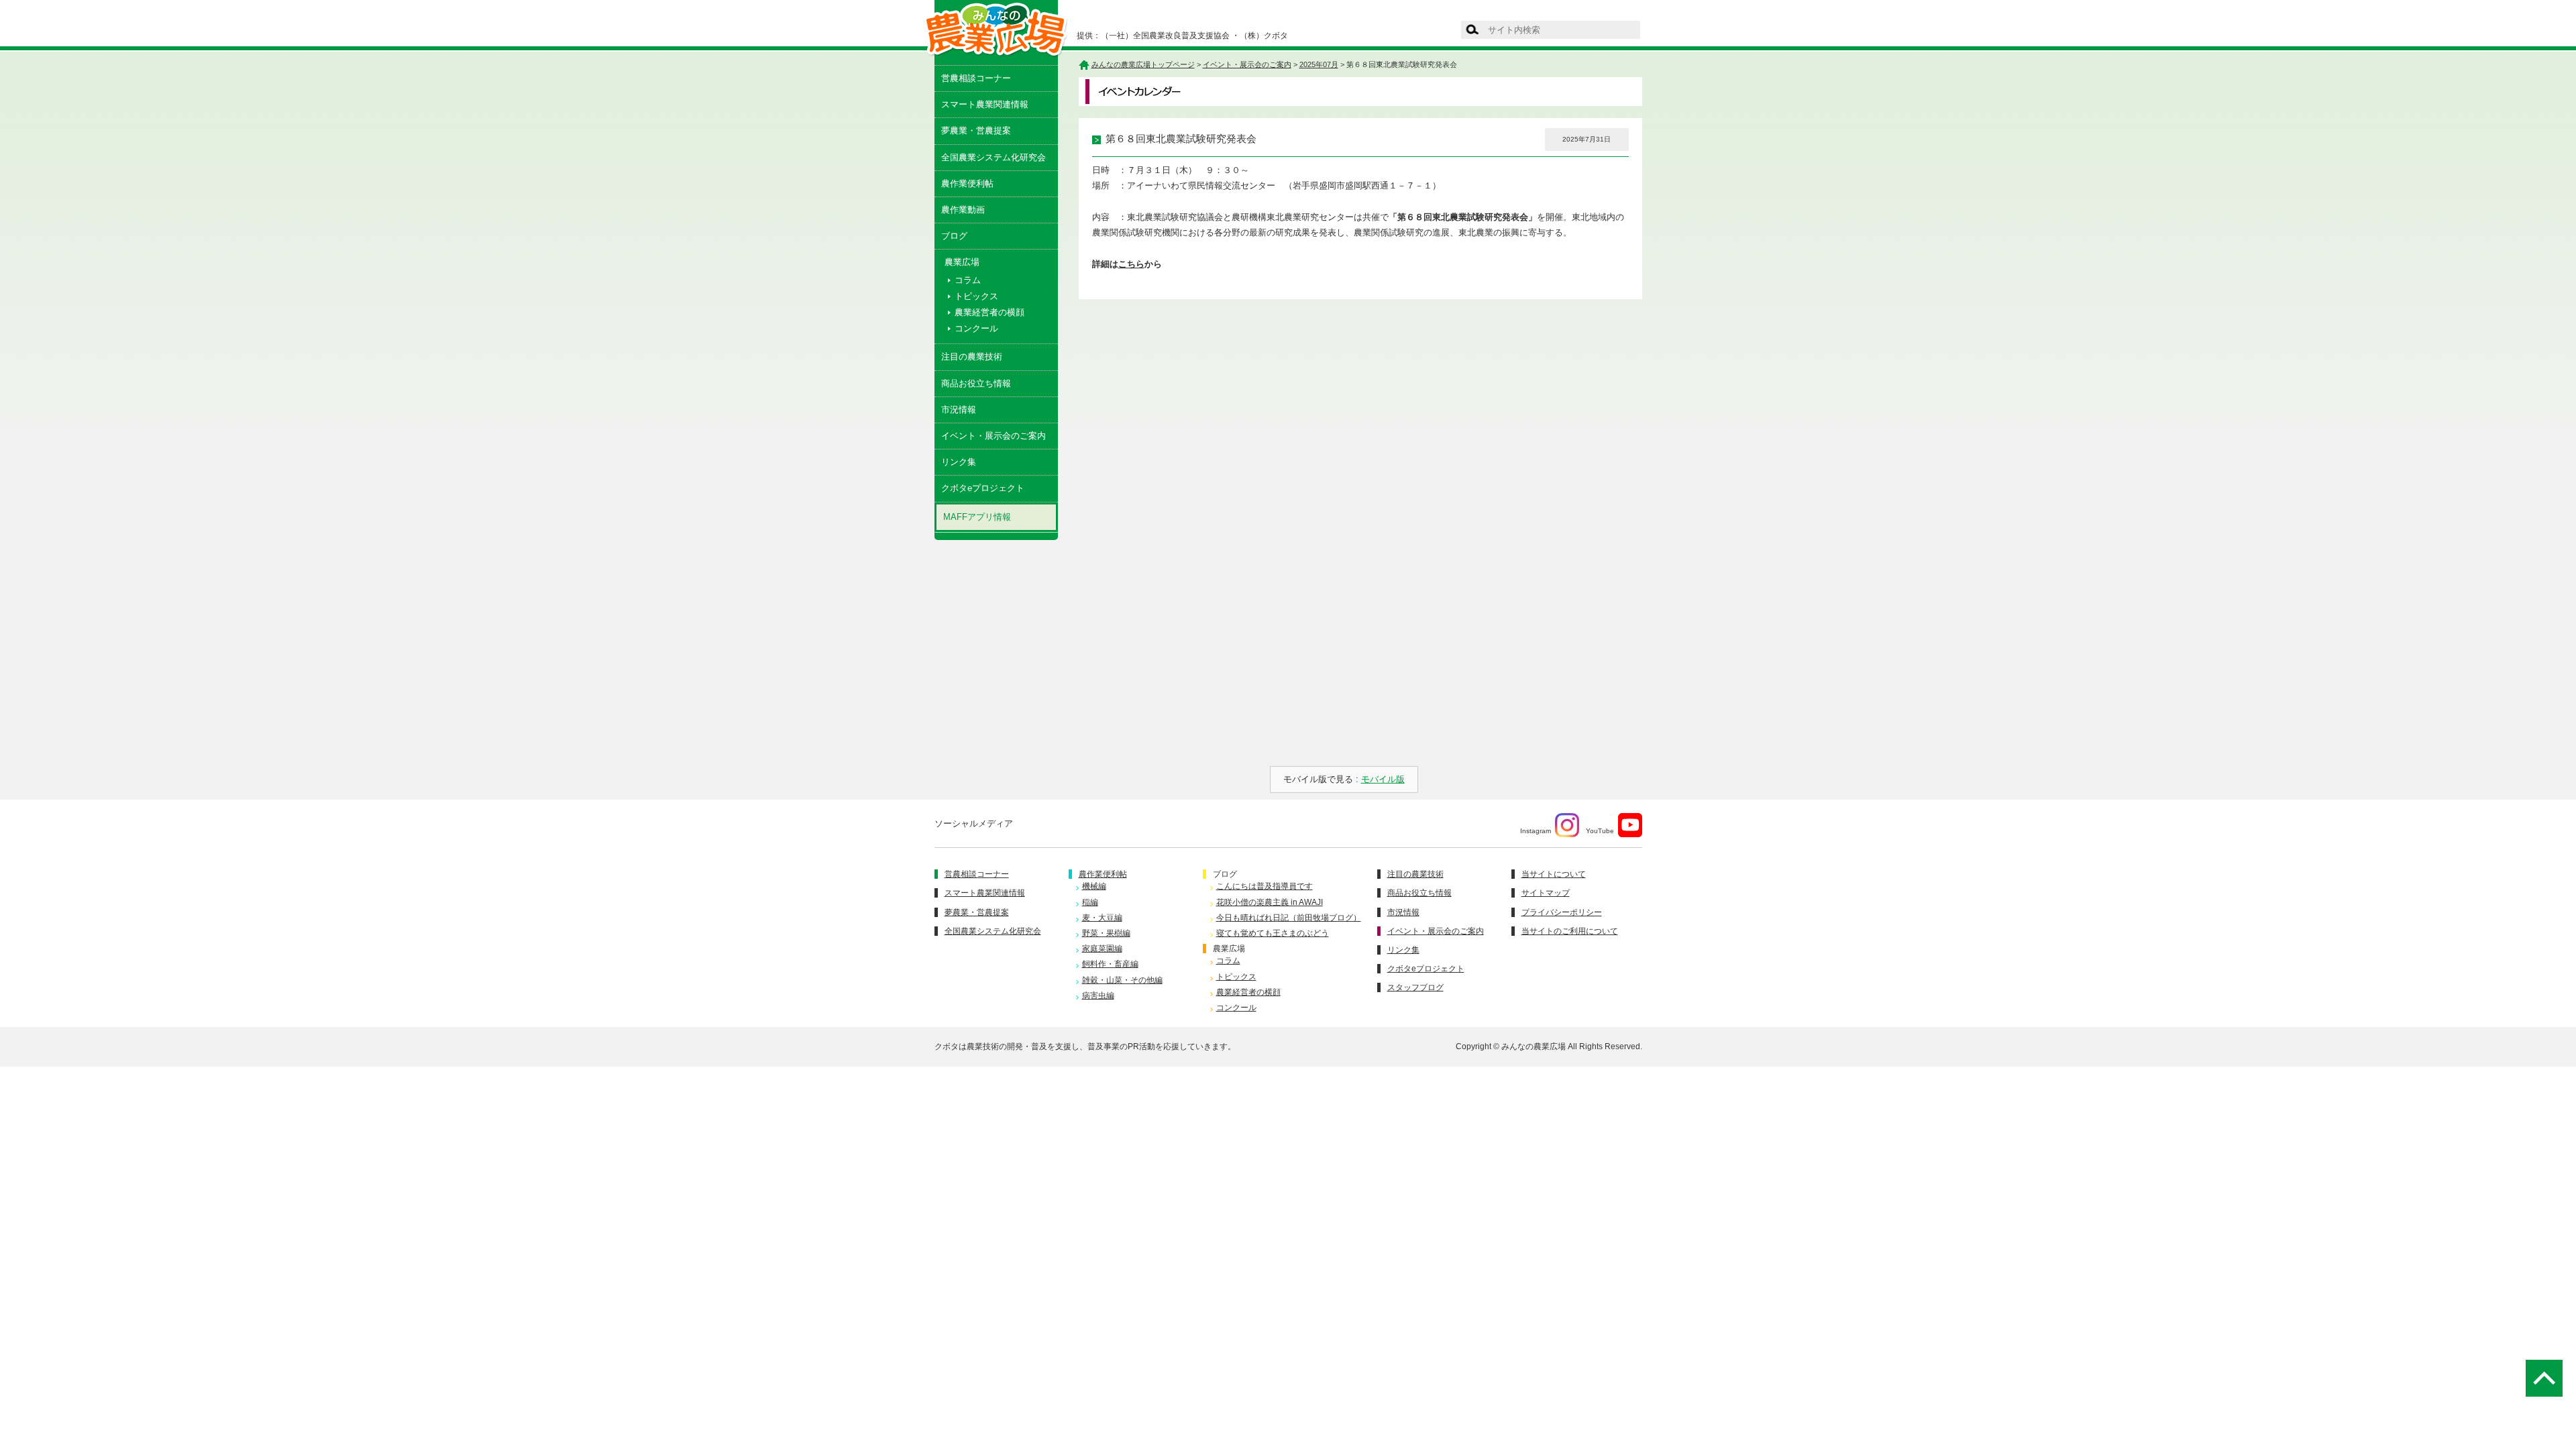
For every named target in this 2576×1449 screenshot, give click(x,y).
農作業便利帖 (967, 183)
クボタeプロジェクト (983, 488)
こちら (1131, 264)
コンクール (976, 328)
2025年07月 (1319, 64)
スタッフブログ (1415, 987)
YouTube (1600, 831)
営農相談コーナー (976, 78)
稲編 (1090, 902)
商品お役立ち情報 (976, 383)
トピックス (976, 296)
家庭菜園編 (1102, 949)
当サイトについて (1554, 874)
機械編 (1094, 886)
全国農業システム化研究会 (994, 157)
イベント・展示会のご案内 (994, 436)
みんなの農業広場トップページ (1143, 64)
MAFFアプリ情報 (977, 517)
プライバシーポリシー (1562, 912)
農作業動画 (963, 210)
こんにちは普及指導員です (1265, 886)
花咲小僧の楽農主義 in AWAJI (1270, 902)
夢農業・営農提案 (976, 130)
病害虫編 (1098, 996)
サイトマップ (1546, 893)
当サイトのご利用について (1570, 931)
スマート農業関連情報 (985, 104)
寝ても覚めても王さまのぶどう (1273, 933)
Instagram (1536, 831)
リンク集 (959, 462)
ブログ (954, 236)
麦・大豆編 (1102, 918)
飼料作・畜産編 (1110, 964)
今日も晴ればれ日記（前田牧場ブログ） (1289, 918)
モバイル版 (1383, 779)
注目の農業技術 (972, 357)
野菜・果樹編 (1106, 933)
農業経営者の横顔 (989, 312)
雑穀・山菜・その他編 (1122, 980)
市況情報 (959, 410)
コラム (968, 280)
